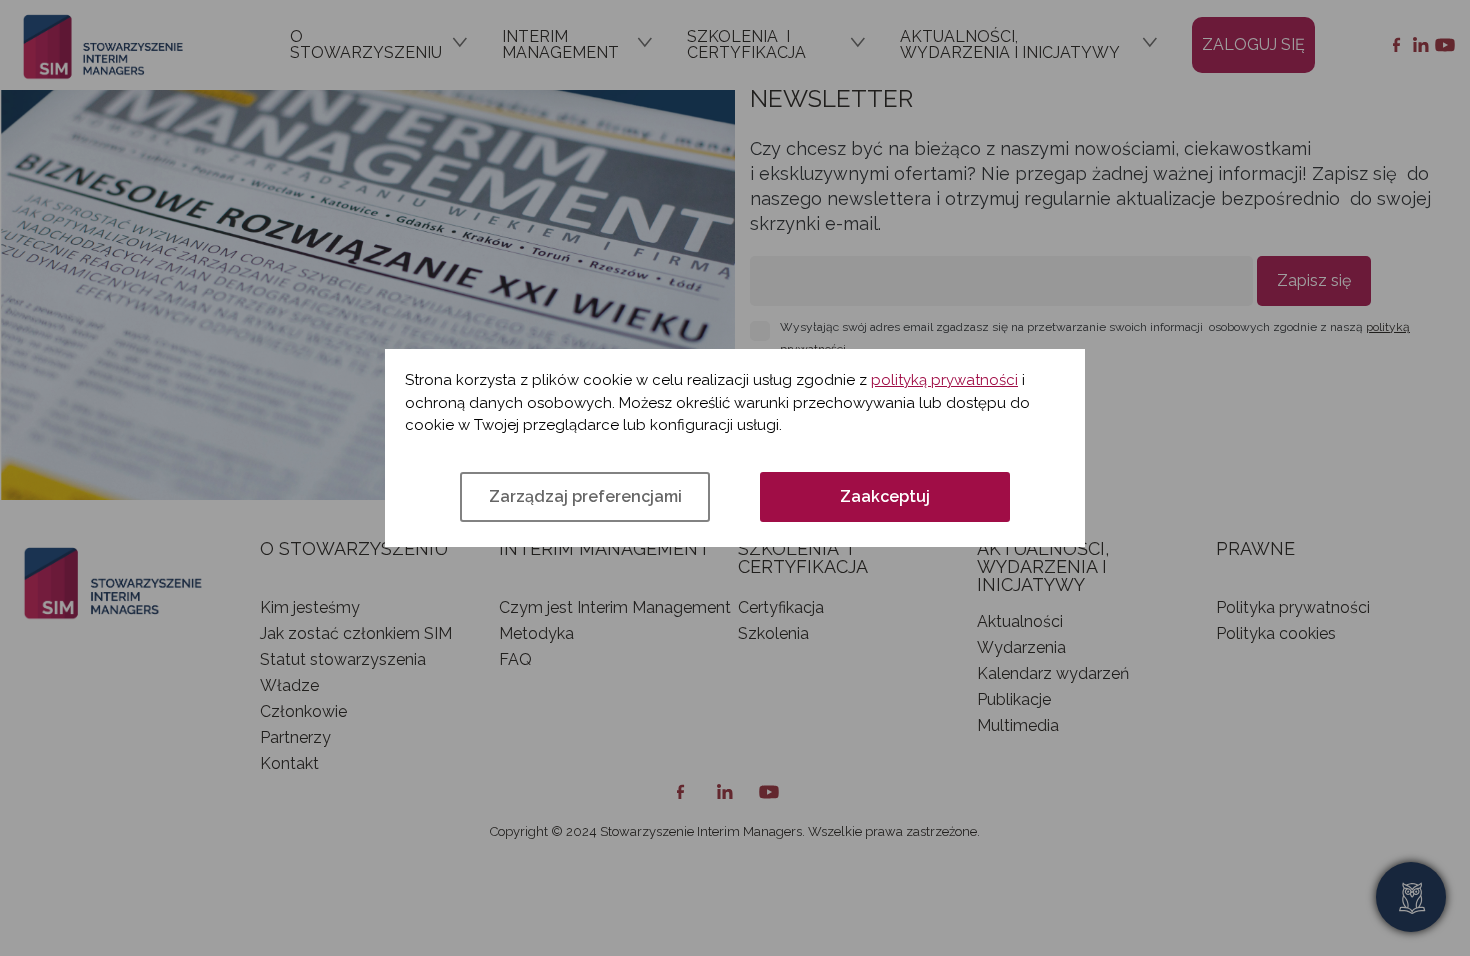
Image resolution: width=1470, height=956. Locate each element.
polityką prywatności (944, 380)
